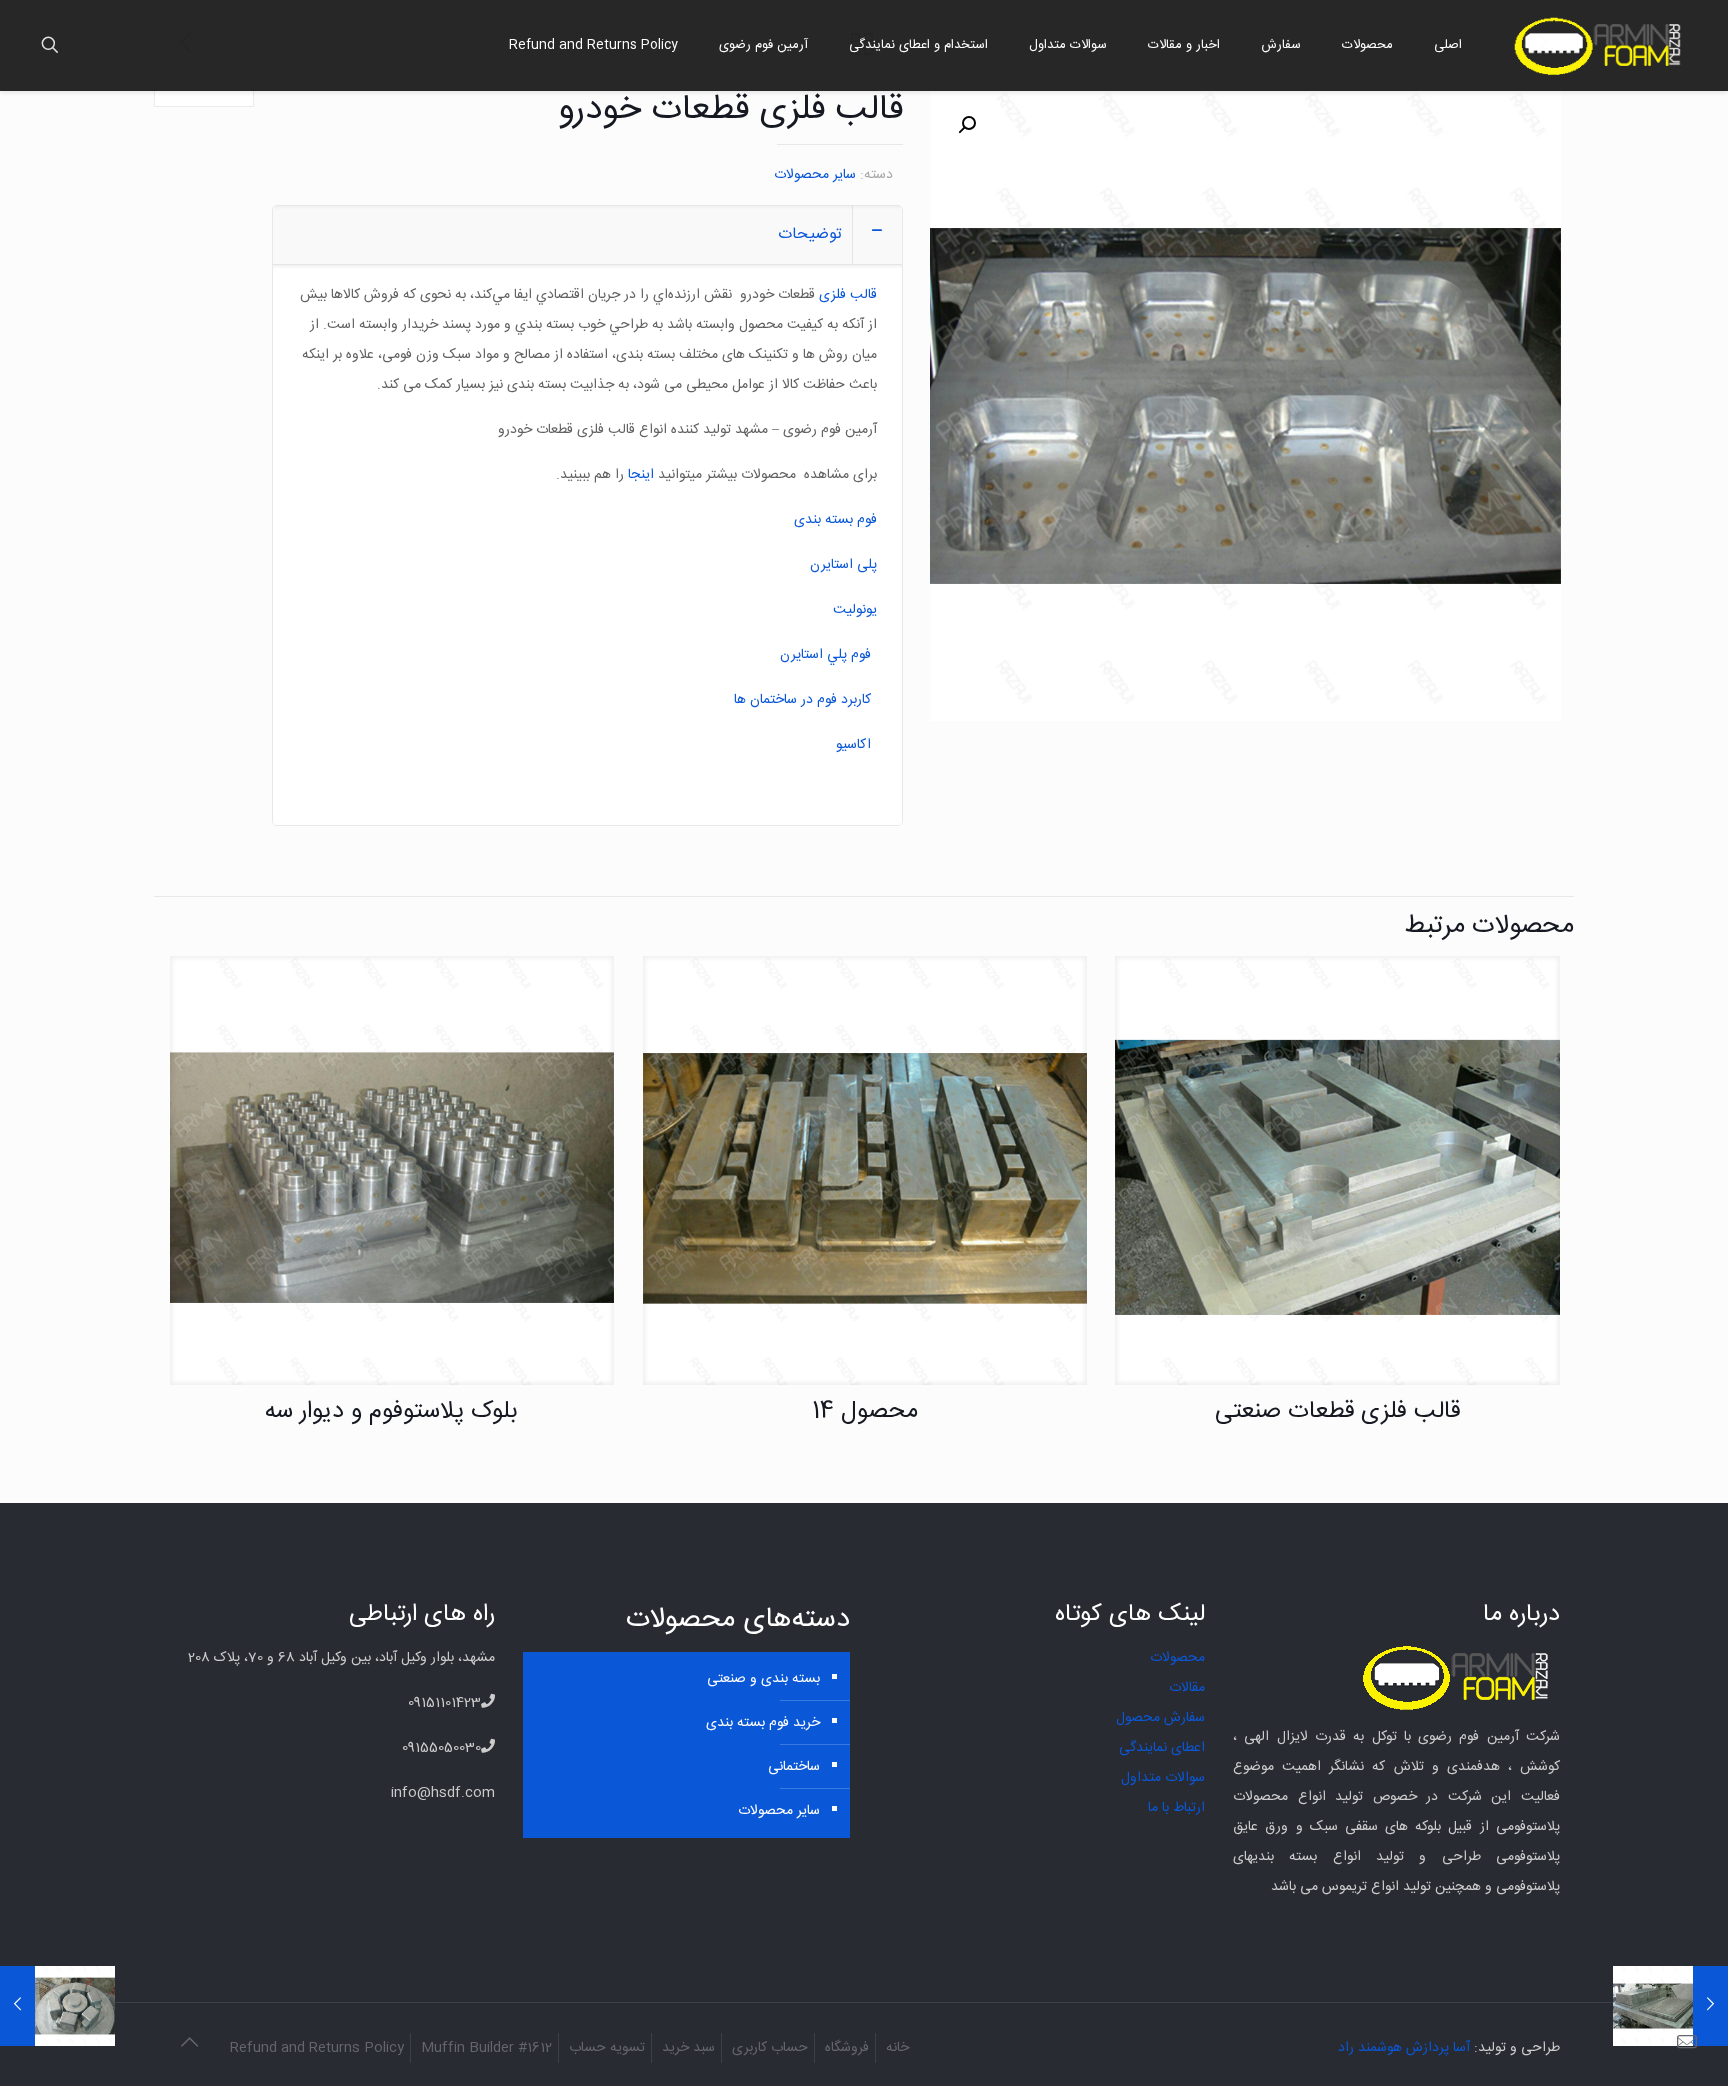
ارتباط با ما (1176, 1808)
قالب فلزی (848, 295)
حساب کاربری (770, 2048)
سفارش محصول (1160, 1718)
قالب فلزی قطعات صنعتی (1337, 1412)
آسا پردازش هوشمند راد (1404, 2048)
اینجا (641, 475)
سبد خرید (688, 2048)
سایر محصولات (815, 175)
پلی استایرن (843, 565)
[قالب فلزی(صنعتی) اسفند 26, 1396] (57, 2006)
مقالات (1187, 1688)
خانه (897, 2048)
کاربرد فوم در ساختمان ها (802, 700)
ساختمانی (794, 1767)
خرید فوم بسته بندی (763, 1723)
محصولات (1177, 1658)
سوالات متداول (1163, 1778)
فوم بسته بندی (835, 520)
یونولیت (855, 610)
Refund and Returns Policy (317, 2048)
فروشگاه (847, 2048)
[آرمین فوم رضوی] (1601, 45)
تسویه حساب (607, 2048)
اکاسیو (853, 745)
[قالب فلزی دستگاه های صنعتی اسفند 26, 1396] (1670, 2006)
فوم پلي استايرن (825, 655)
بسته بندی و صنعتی (763, 1679)
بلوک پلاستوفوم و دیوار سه (391, 1412)
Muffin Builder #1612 (486, 2048)
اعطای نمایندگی (1162, 1748)
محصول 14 (865, 1412)
